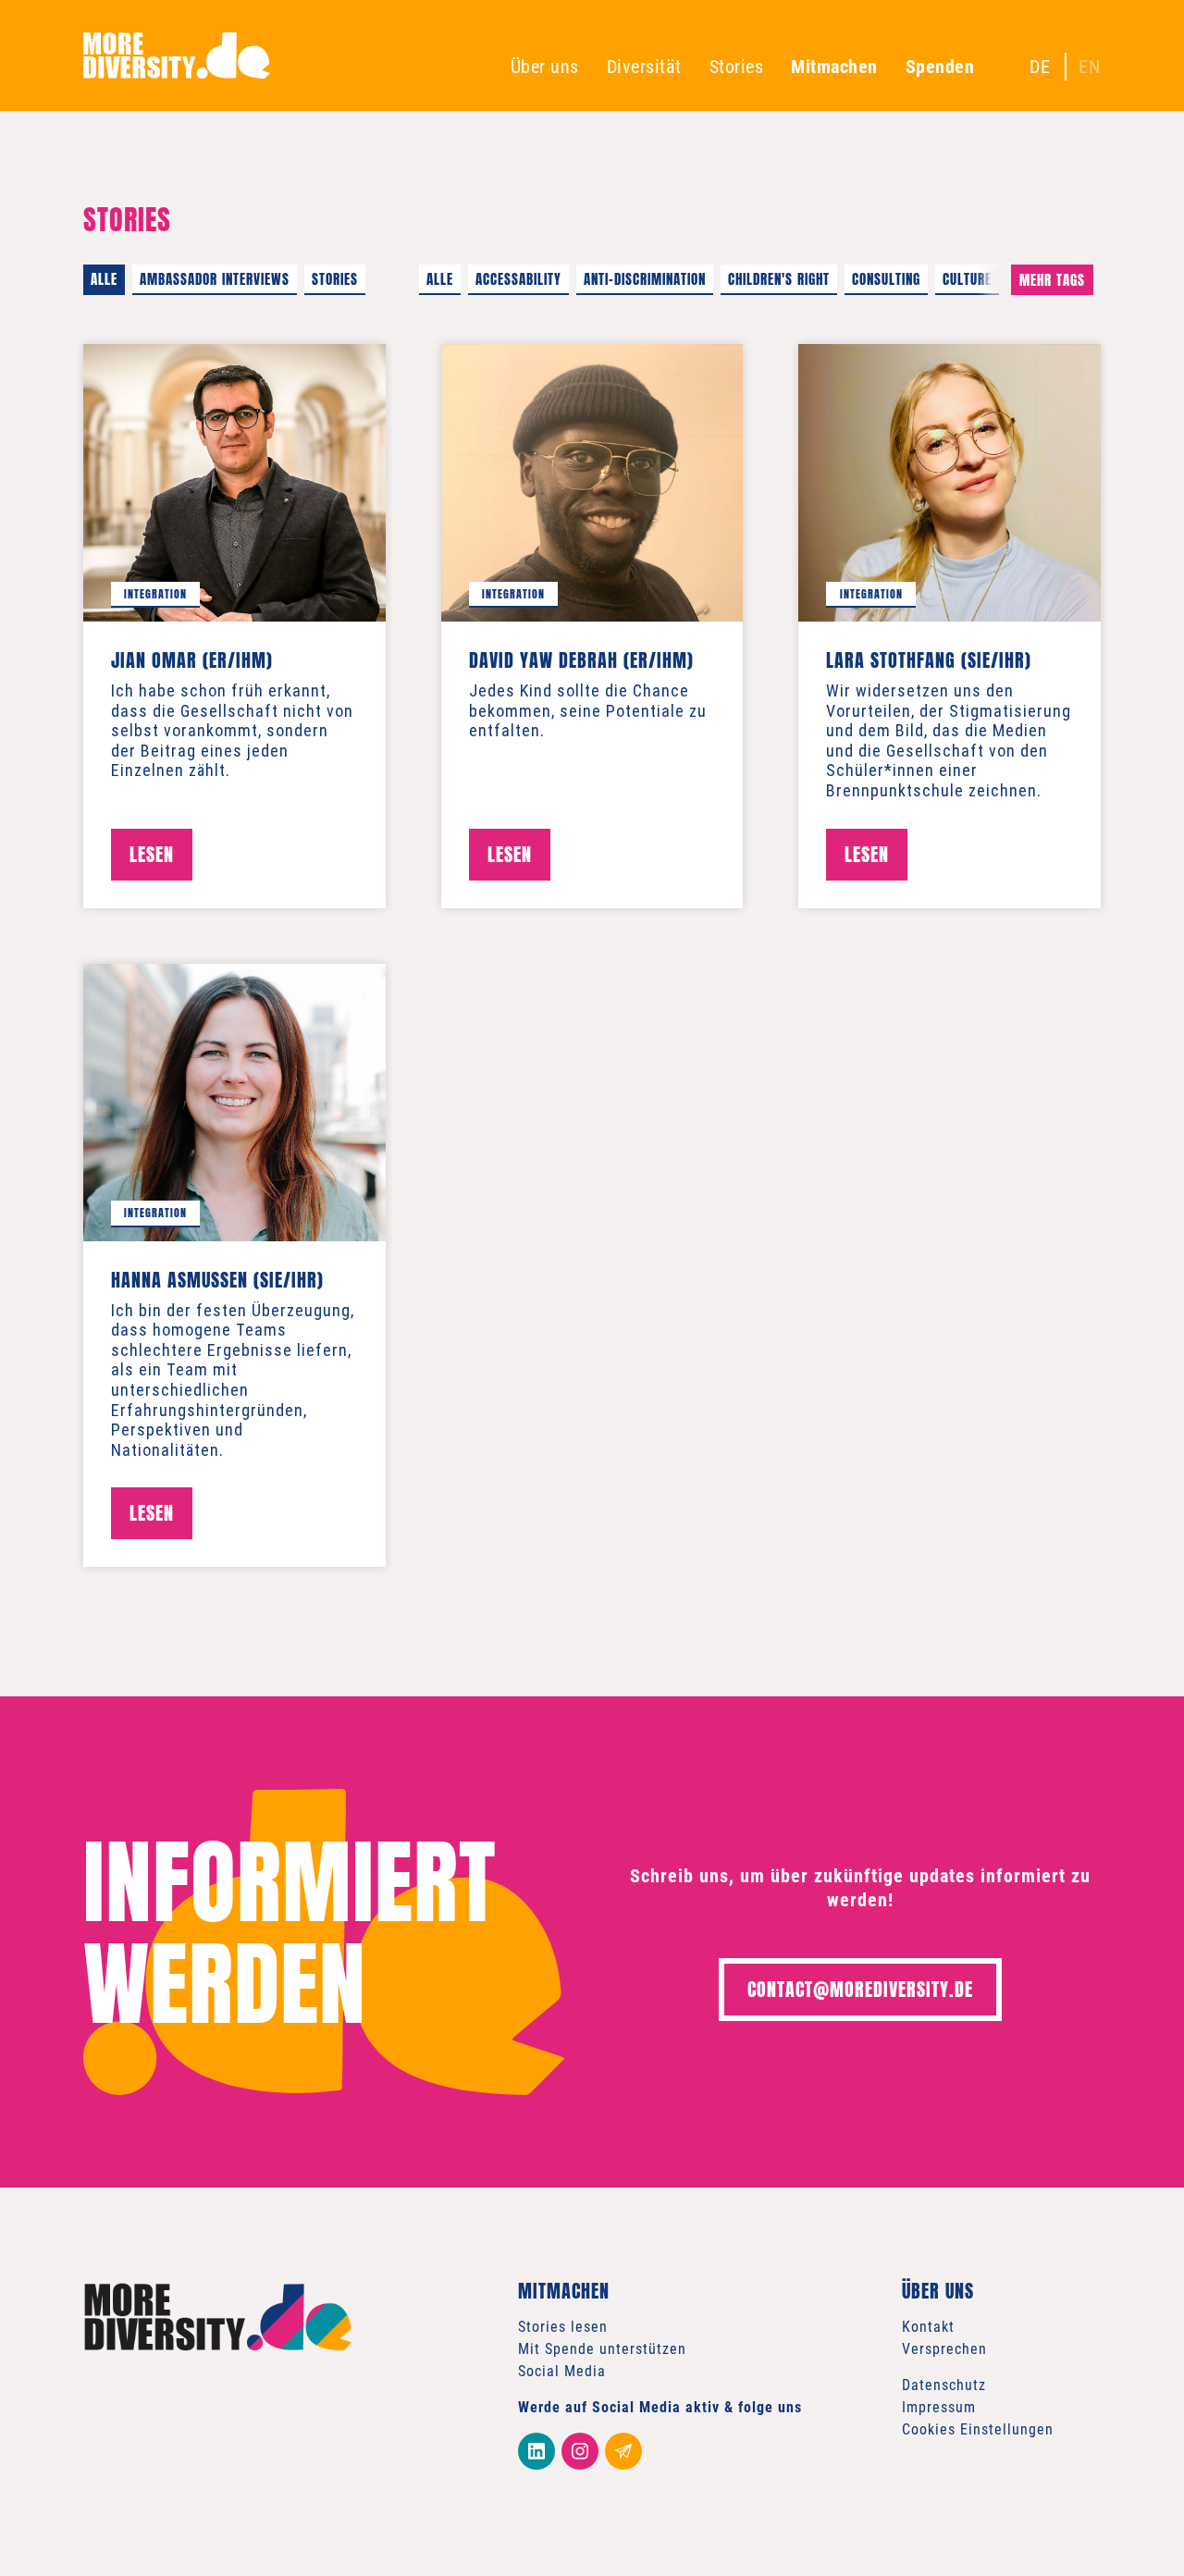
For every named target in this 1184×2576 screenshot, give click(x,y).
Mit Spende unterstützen (602, 2349)
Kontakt (928, 2327)
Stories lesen (563, 2327)
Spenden (940, 67)
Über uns (545, 67)
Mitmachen (834, 67)
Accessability (518, 279)
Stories (737, 67)
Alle (104, 279)
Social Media (562, 2371)
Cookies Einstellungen (978, 2429)
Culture (967, 279)
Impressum (939, 2407)
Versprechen (944, 2349)
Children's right (779, 279)
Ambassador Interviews (215, 279)
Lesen (152, 854)
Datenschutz (944, 2385)
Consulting (886, 279)
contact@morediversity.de (860, 1989)
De (1040, 67)
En (1090, 67)
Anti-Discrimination (645, 279)
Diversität (644, 67)
